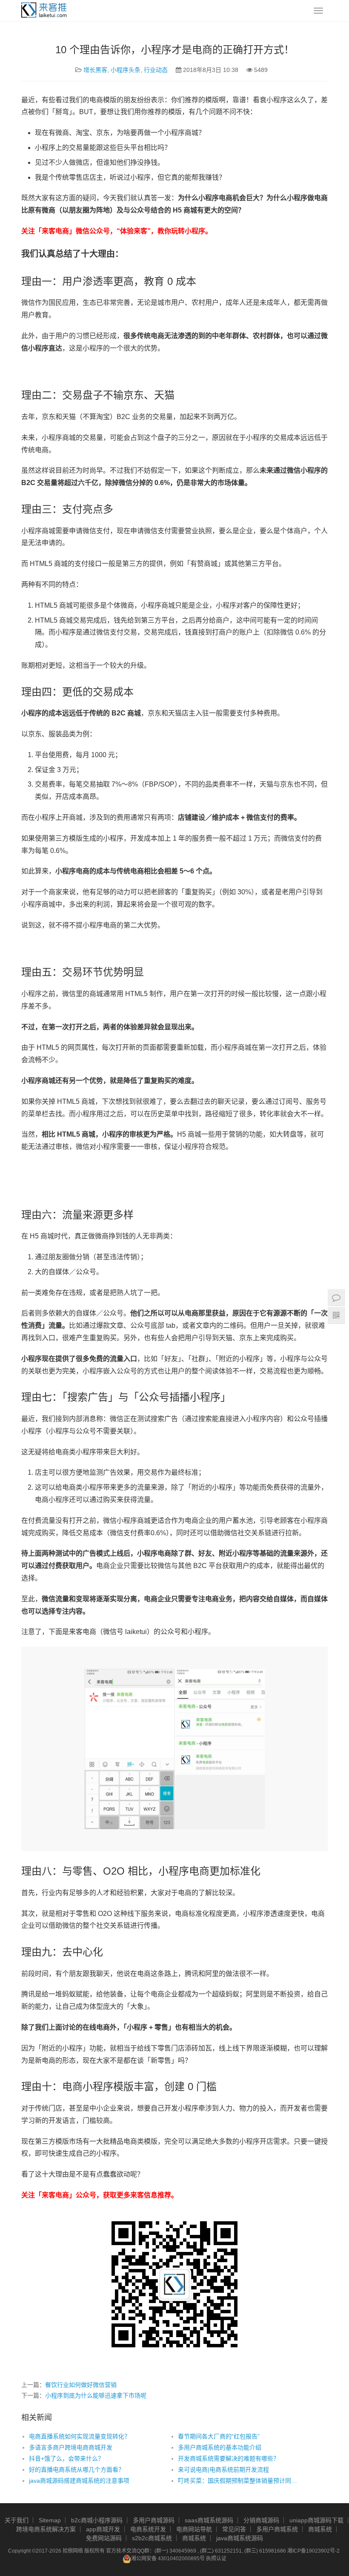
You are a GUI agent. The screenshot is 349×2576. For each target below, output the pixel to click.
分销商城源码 (261, 2520)
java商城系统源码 (240, 2538)
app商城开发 (103, 2529)
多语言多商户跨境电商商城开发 (71, 2447)
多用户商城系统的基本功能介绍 (220, 2447)
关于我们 (17, 2520)
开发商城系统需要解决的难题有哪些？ (229, 2458)
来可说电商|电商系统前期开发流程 (223, 2470)
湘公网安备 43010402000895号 (168, 2559)
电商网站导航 (194, 2529)
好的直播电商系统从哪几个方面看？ (77, 2470)
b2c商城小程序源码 (97, 2520)
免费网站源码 (104, 2538)
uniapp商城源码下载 (316, 2520)
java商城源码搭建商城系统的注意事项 (79, 2481)
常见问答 (234, 2529)
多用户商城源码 (154, 2520)
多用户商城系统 (277, 2529)
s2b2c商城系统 (152, 2538)
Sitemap (50, 2520)
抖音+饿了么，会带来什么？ (66, 2458)
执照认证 (216, 2559)
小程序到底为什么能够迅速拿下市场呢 (96, 2395)
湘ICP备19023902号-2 (313, 2551)
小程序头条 (126, 70)
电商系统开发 (148, 2529)
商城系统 (320, 2529)
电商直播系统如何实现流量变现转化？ (80, 2436)
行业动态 (156, 70)
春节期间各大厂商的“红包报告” (219, 2436)
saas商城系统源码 (209, 2520)
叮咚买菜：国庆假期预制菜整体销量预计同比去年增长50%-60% (237, 2481)
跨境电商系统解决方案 (46, 2529)
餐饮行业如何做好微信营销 (81, 2385)
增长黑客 (95, 70)
